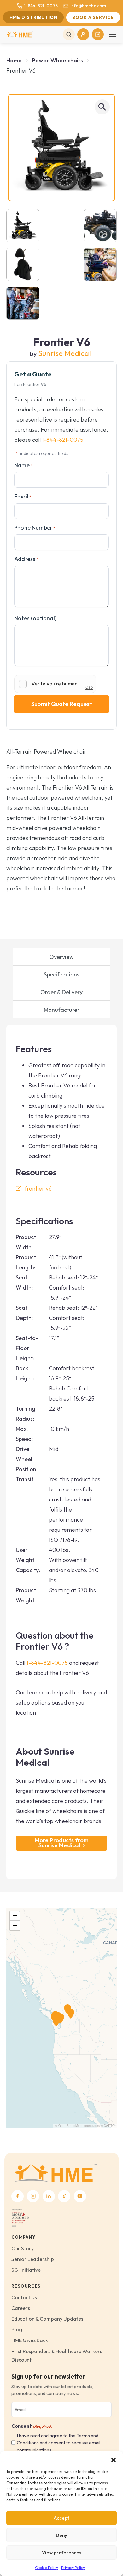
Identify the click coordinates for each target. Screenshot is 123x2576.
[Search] (69, 34)
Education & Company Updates (47, 2319)
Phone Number (35, 528)
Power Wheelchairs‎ (57, 60)
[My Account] (83, 34)
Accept (61, 2518)
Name (23, 465)
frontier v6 (38, 1189)
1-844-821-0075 (41, 6)
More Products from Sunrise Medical (62, 1843)
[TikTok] (64, 2196)
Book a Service (93, 17)
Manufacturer (62, 1010)
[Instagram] (33, 2196)
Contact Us (24, 2297)
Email (23, 496)
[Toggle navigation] (113, 34)
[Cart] (98, 34)
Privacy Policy (73, 2568)
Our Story (23, 2248)
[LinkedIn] (49, 2196)
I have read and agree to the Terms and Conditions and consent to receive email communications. (59, 2443)
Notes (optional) (35, 618)
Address (26, 559)
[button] (114, 2459)
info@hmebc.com (88, 6)
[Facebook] (18, 2196)
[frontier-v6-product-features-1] (100, 226)
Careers (21, 2308)
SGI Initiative (26, 2270)
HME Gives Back (30, 2340)
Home (14, 60)
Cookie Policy (47, 2568)
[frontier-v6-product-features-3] (23, 264)
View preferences (62, 2553)
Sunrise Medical (64, 353)
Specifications (62, 974)
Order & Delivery (61, 992)
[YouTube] (80, 2196)
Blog (17, 2329)
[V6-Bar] (23, 303)
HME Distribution (33, 17)
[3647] (100, 264)
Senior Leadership (33, 2259)
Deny (61, 2535)
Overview (61, 957)
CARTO (109, 2126)
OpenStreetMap (70, 2126)
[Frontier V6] (61, 148)
